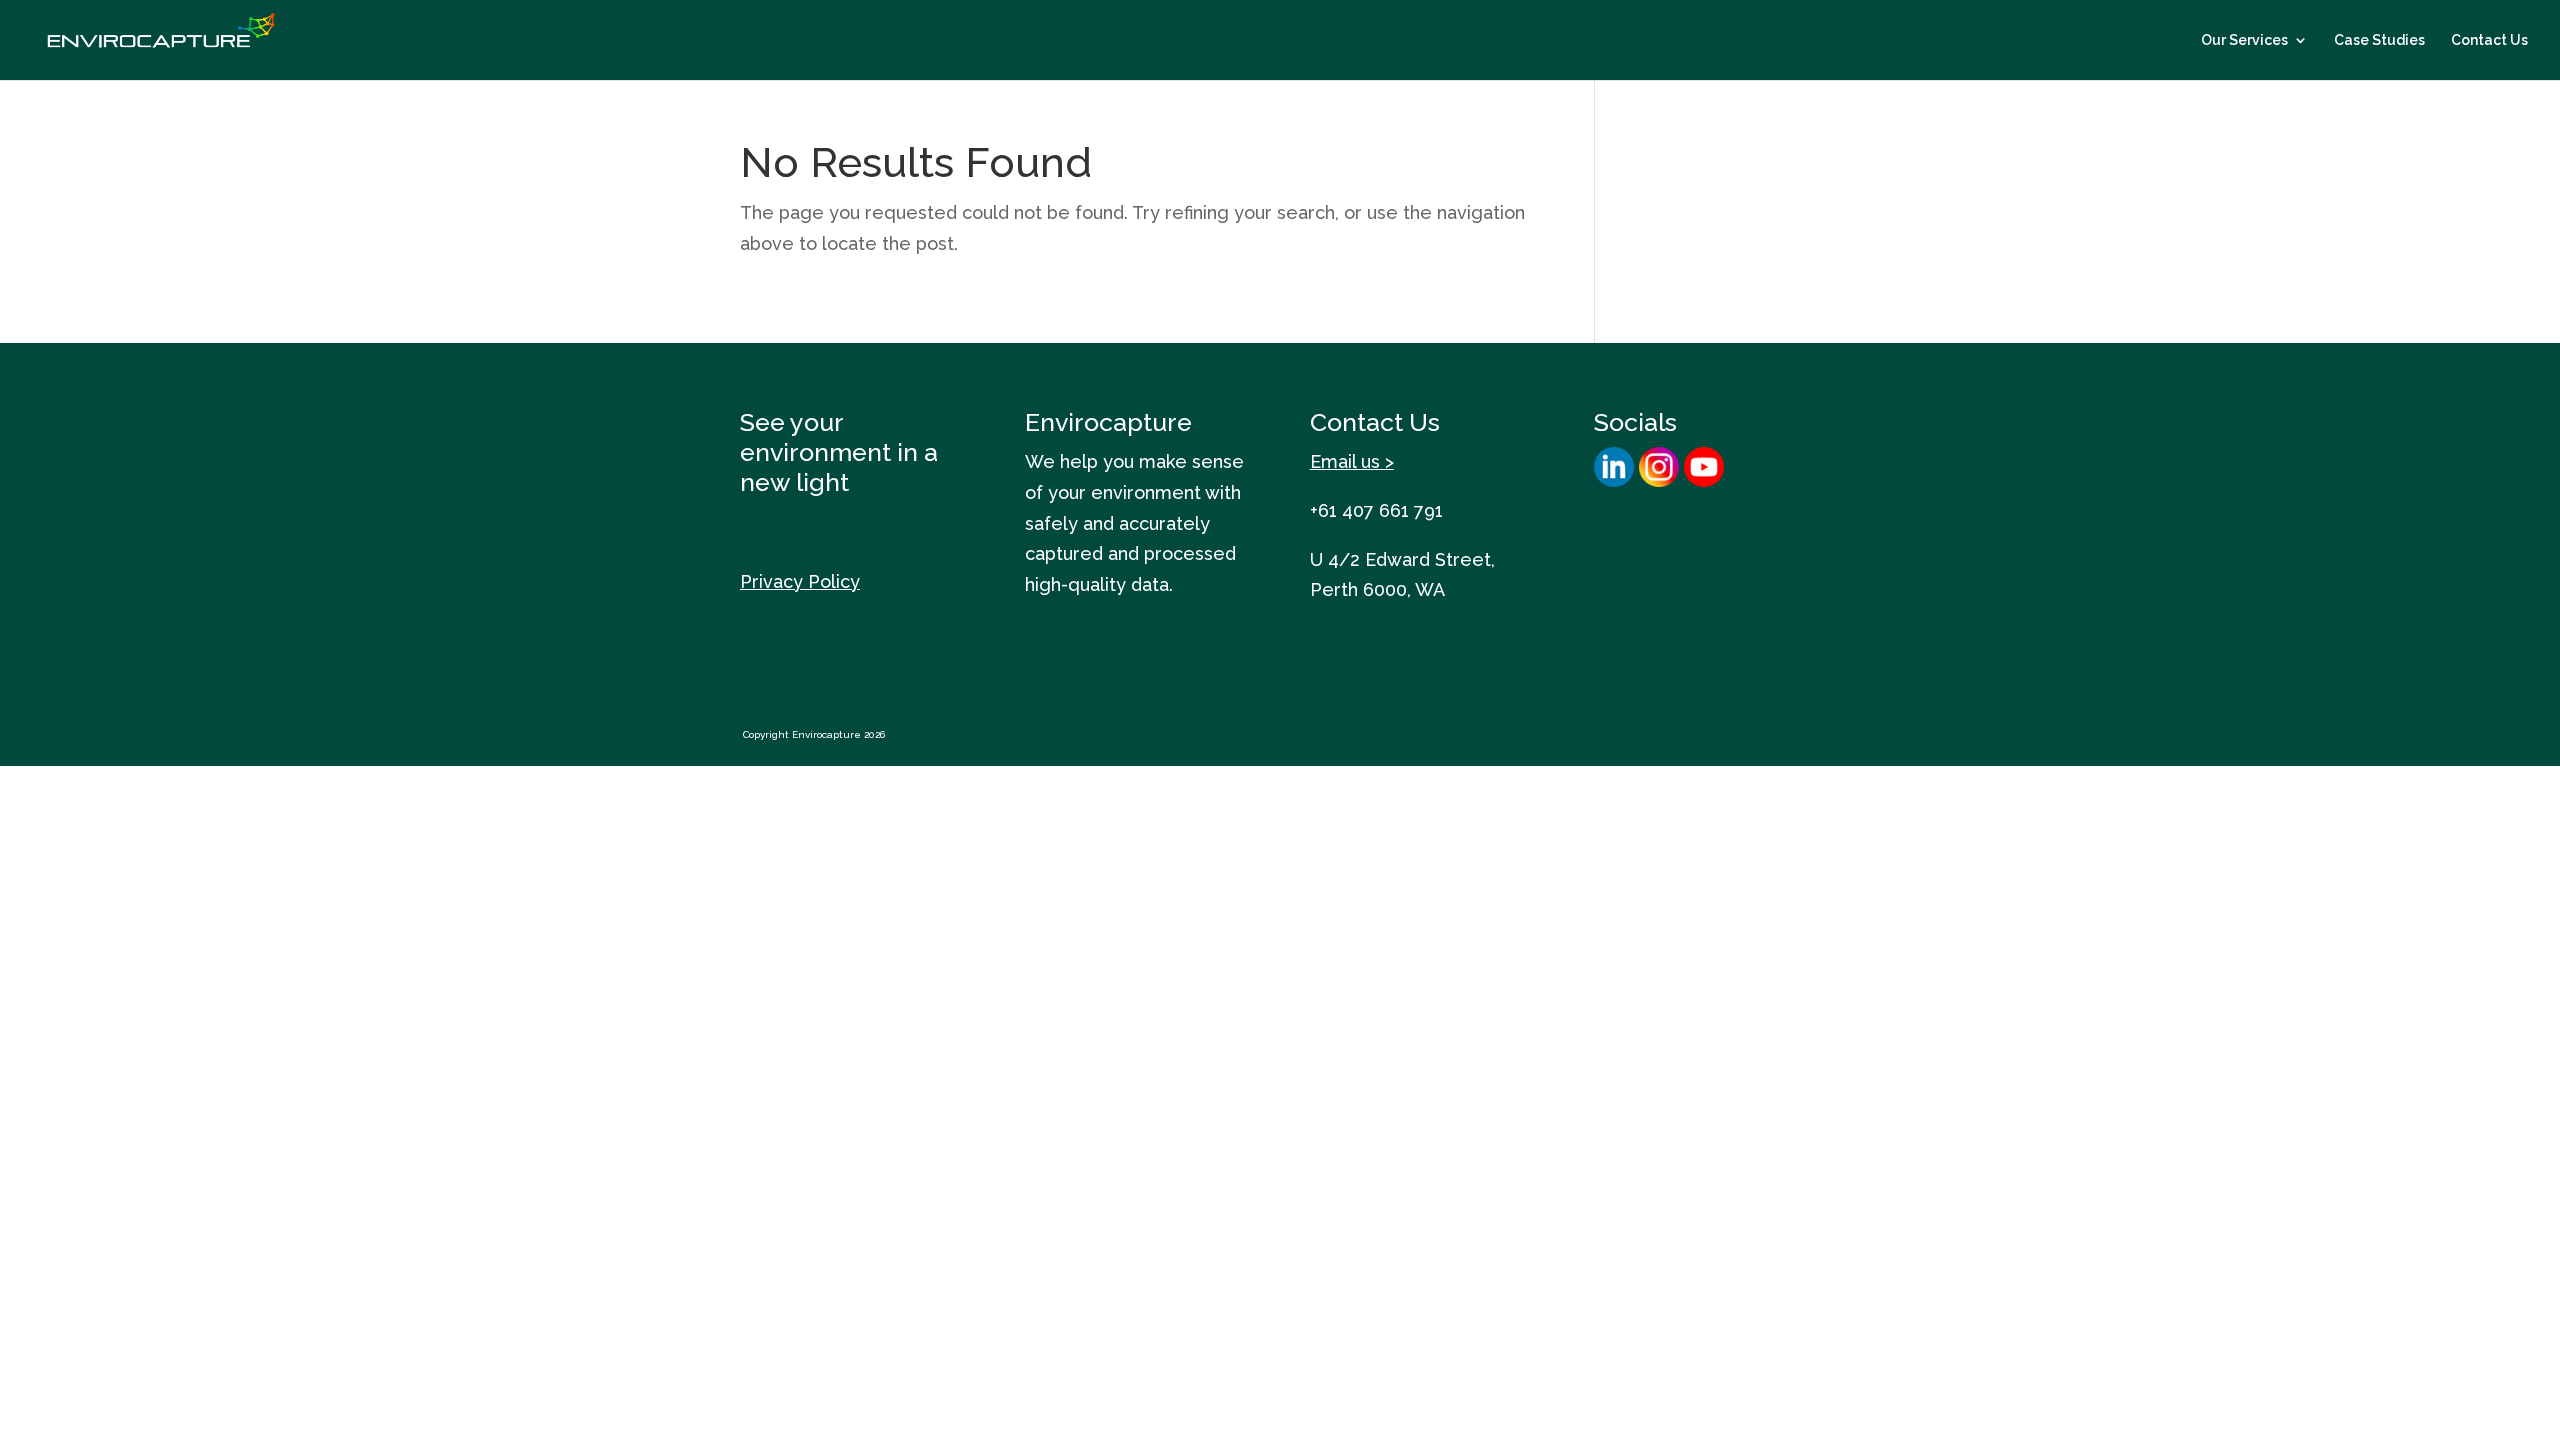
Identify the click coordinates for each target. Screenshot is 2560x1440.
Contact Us (2489, 40)
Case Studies (2379, 40)
